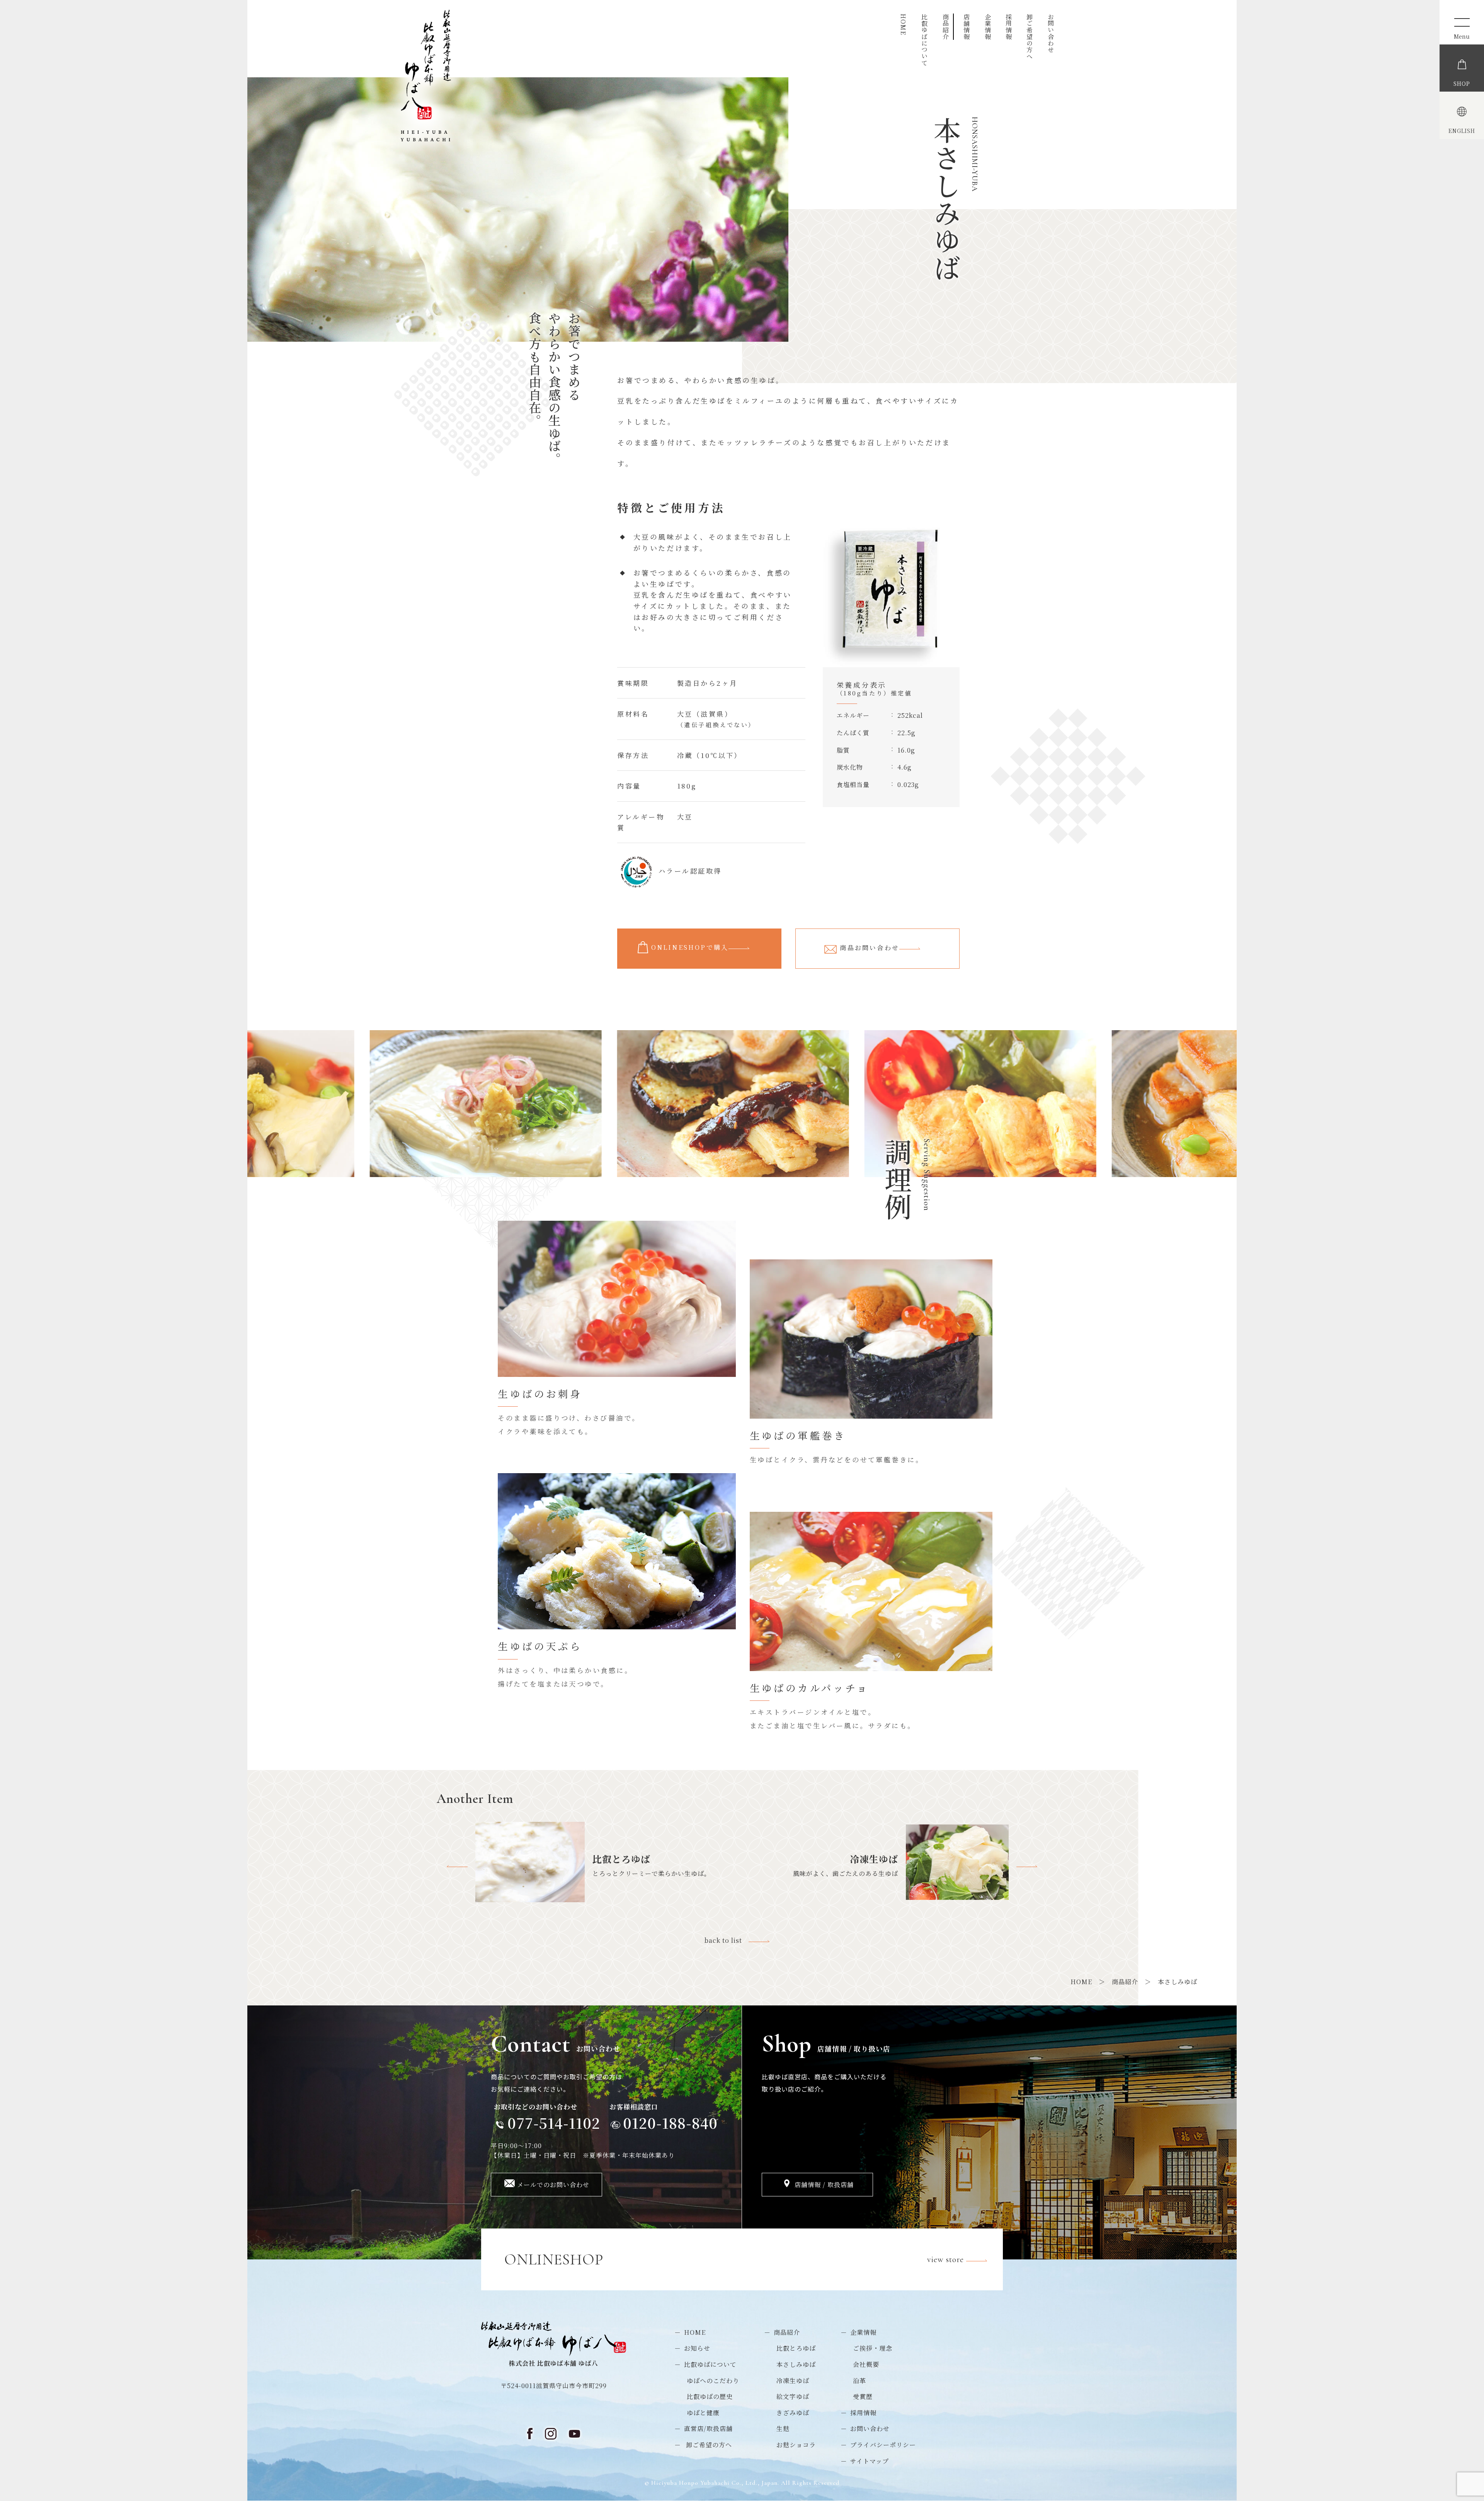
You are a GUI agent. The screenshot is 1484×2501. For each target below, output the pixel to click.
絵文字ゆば (793, 2396)
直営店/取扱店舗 (708, 2429)
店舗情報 (967, 27)
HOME (903, 24)
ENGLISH (1462, 131)
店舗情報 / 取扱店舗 (824, 2185)
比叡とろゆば (796, 2348)
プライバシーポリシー (883, 2445)
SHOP (1462, 83)
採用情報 (1008, 27)
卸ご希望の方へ (1030, 37)
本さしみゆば (796, 2364)
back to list (727, 1940)
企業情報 (988, 27)
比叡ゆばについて (925, 40)
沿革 (859, 2381)
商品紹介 (945, 27)
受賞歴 (863, 2396)
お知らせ (697, 2348)
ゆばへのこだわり (713, 2381)
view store (947, 2259)
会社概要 (866, 2364)
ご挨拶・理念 (873, 2348)
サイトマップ (870, 2461)
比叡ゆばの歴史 (710, 2396)
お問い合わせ (1051, 33)
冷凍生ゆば (793, 2381)
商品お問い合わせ (870, 948)
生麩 (783, 2429)
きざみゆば (793, 2413)
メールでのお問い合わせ (553, 2185)
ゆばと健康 (703, 2413)
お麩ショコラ (796, 2445)
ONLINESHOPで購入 (690, 947)
